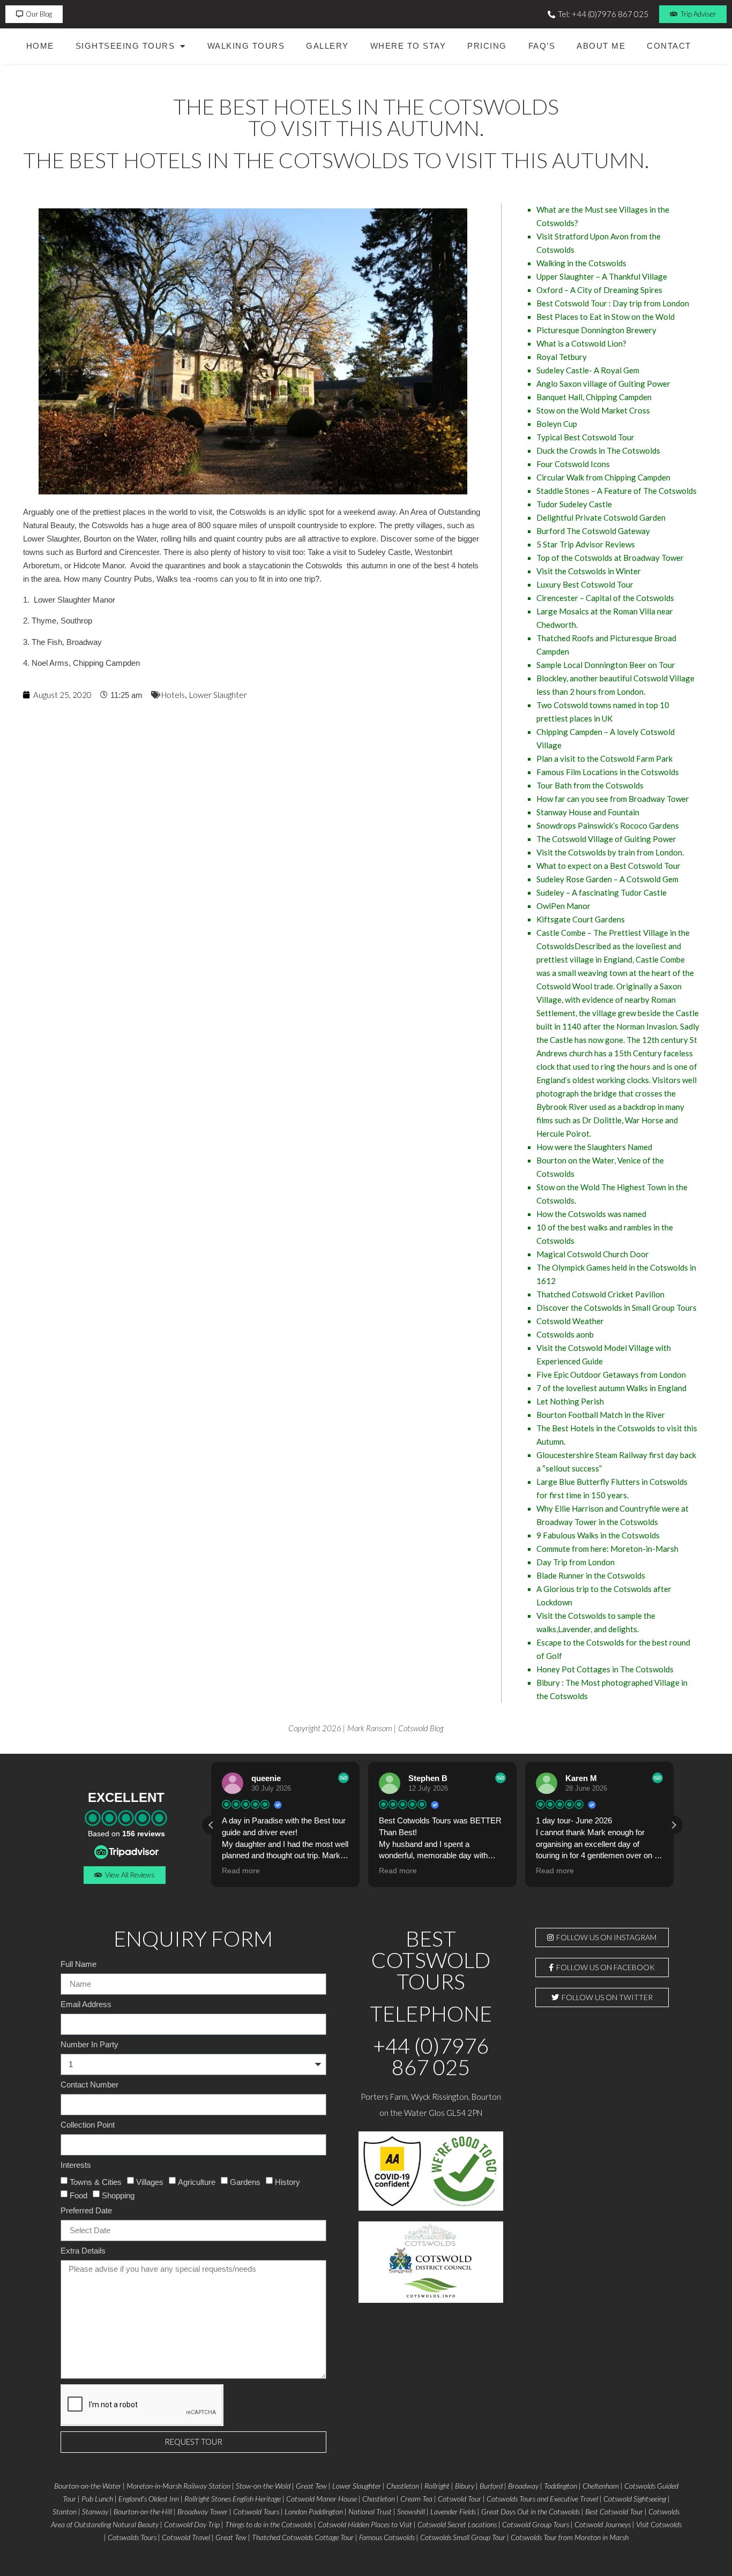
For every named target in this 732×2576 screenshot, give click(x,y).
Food (79, 2195)
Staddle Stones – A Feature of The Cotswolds (617, 491)
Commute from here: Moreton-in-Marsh (607, 1549)
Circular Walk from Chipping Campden (603, 477)
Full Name (79, 1964)
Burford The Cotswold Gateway (593, 531)
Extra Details (83, 2251)
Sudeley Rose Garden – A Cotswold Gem (607, 879)
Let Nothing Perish (570, 1401)
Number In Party (89, 2045)
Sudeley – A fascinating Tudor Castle (602, 892)
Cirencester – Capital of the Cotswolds (605, 598)
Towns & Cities (96, 2181)
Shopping (118, 2195)
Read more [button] (241, 1871)
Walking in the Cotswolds (581, 263)
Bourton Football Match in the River (601, 1415)
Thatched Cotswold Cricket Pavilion (600, 1294)
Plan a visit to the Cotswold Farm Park (604, 758)
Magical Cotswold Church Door (593, 1254)
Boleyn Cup (557, 424)
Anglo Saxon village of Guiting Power (603, 384)
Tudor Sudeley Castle (574, 504)
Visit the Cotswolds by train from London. (610, 852)
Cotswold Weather (570, 1321)
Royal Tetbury (562, 357)
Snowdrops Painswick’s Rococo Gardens (608, 825)
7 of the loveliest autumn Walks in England (611, 1388)
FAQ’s (542, 46)
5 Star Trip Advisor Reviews (586, 544)
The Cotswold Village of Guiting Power (606, 839)
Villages (150, 2181)
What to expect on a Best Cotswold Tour (608, 866)
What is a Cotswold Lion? (581, 343)
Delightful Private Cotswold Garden (601, 517)
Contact (669, 46)
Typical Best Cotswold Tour (585, 437)
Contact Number (89, 2085)
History (287, 2181)
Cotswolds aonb (565, 1334)
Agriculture (197, 2181)
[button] (674, 1825)
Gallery (327, 46)
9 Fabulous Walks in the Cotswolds (598, 1535)
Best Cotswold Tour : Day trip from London (613, 303)
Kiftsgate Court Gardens (581, 919)
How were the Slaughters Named (594, 1147)
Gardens (245, 2181)
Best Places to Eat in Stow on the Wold (606, 317)
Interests (76, 2165)
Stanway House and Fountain (588, 812)
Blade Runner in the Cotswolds (591, 1575)
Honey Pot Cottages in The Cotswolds (605, 1669)
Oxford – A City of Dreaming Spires (599, 290)
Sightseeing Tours (125, 46)
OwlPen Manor (563, 906)
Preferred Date (86, 2211)
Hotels (173, 695)
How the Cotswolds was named (591, 1214)
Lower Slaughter (218, 695)
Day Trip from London (576, 1562)
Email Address (86, 2004)
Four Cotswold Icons (573, 464)
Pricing (487, 46)
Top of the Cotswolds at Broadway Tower (610, 558)
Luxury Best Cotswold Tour (585, 584)
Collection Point (88, 2125)
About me (601, 46)
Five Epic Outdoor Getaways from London (611, 1375)
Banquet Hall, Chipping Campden (594, 397)
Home (40, 46)
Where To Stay (408, 46)
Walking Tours (246, 46)
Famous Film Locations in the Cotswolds (608, 772)
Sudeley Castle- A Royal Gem (588, 370)
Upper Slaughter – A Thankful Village (602, 276)
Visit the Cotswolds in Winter (589, 571)
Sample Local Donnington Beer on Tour (606, 665)
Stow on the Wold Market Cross (593, 410)
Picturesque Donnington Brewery (596, 330)
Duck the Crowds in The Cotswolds (598, 450)
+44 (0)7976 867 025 (431, 2056)
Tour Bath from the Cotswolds (590, 785)
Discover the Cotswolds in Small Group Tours (617, 1308)
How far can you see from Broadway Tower (613, 799)
